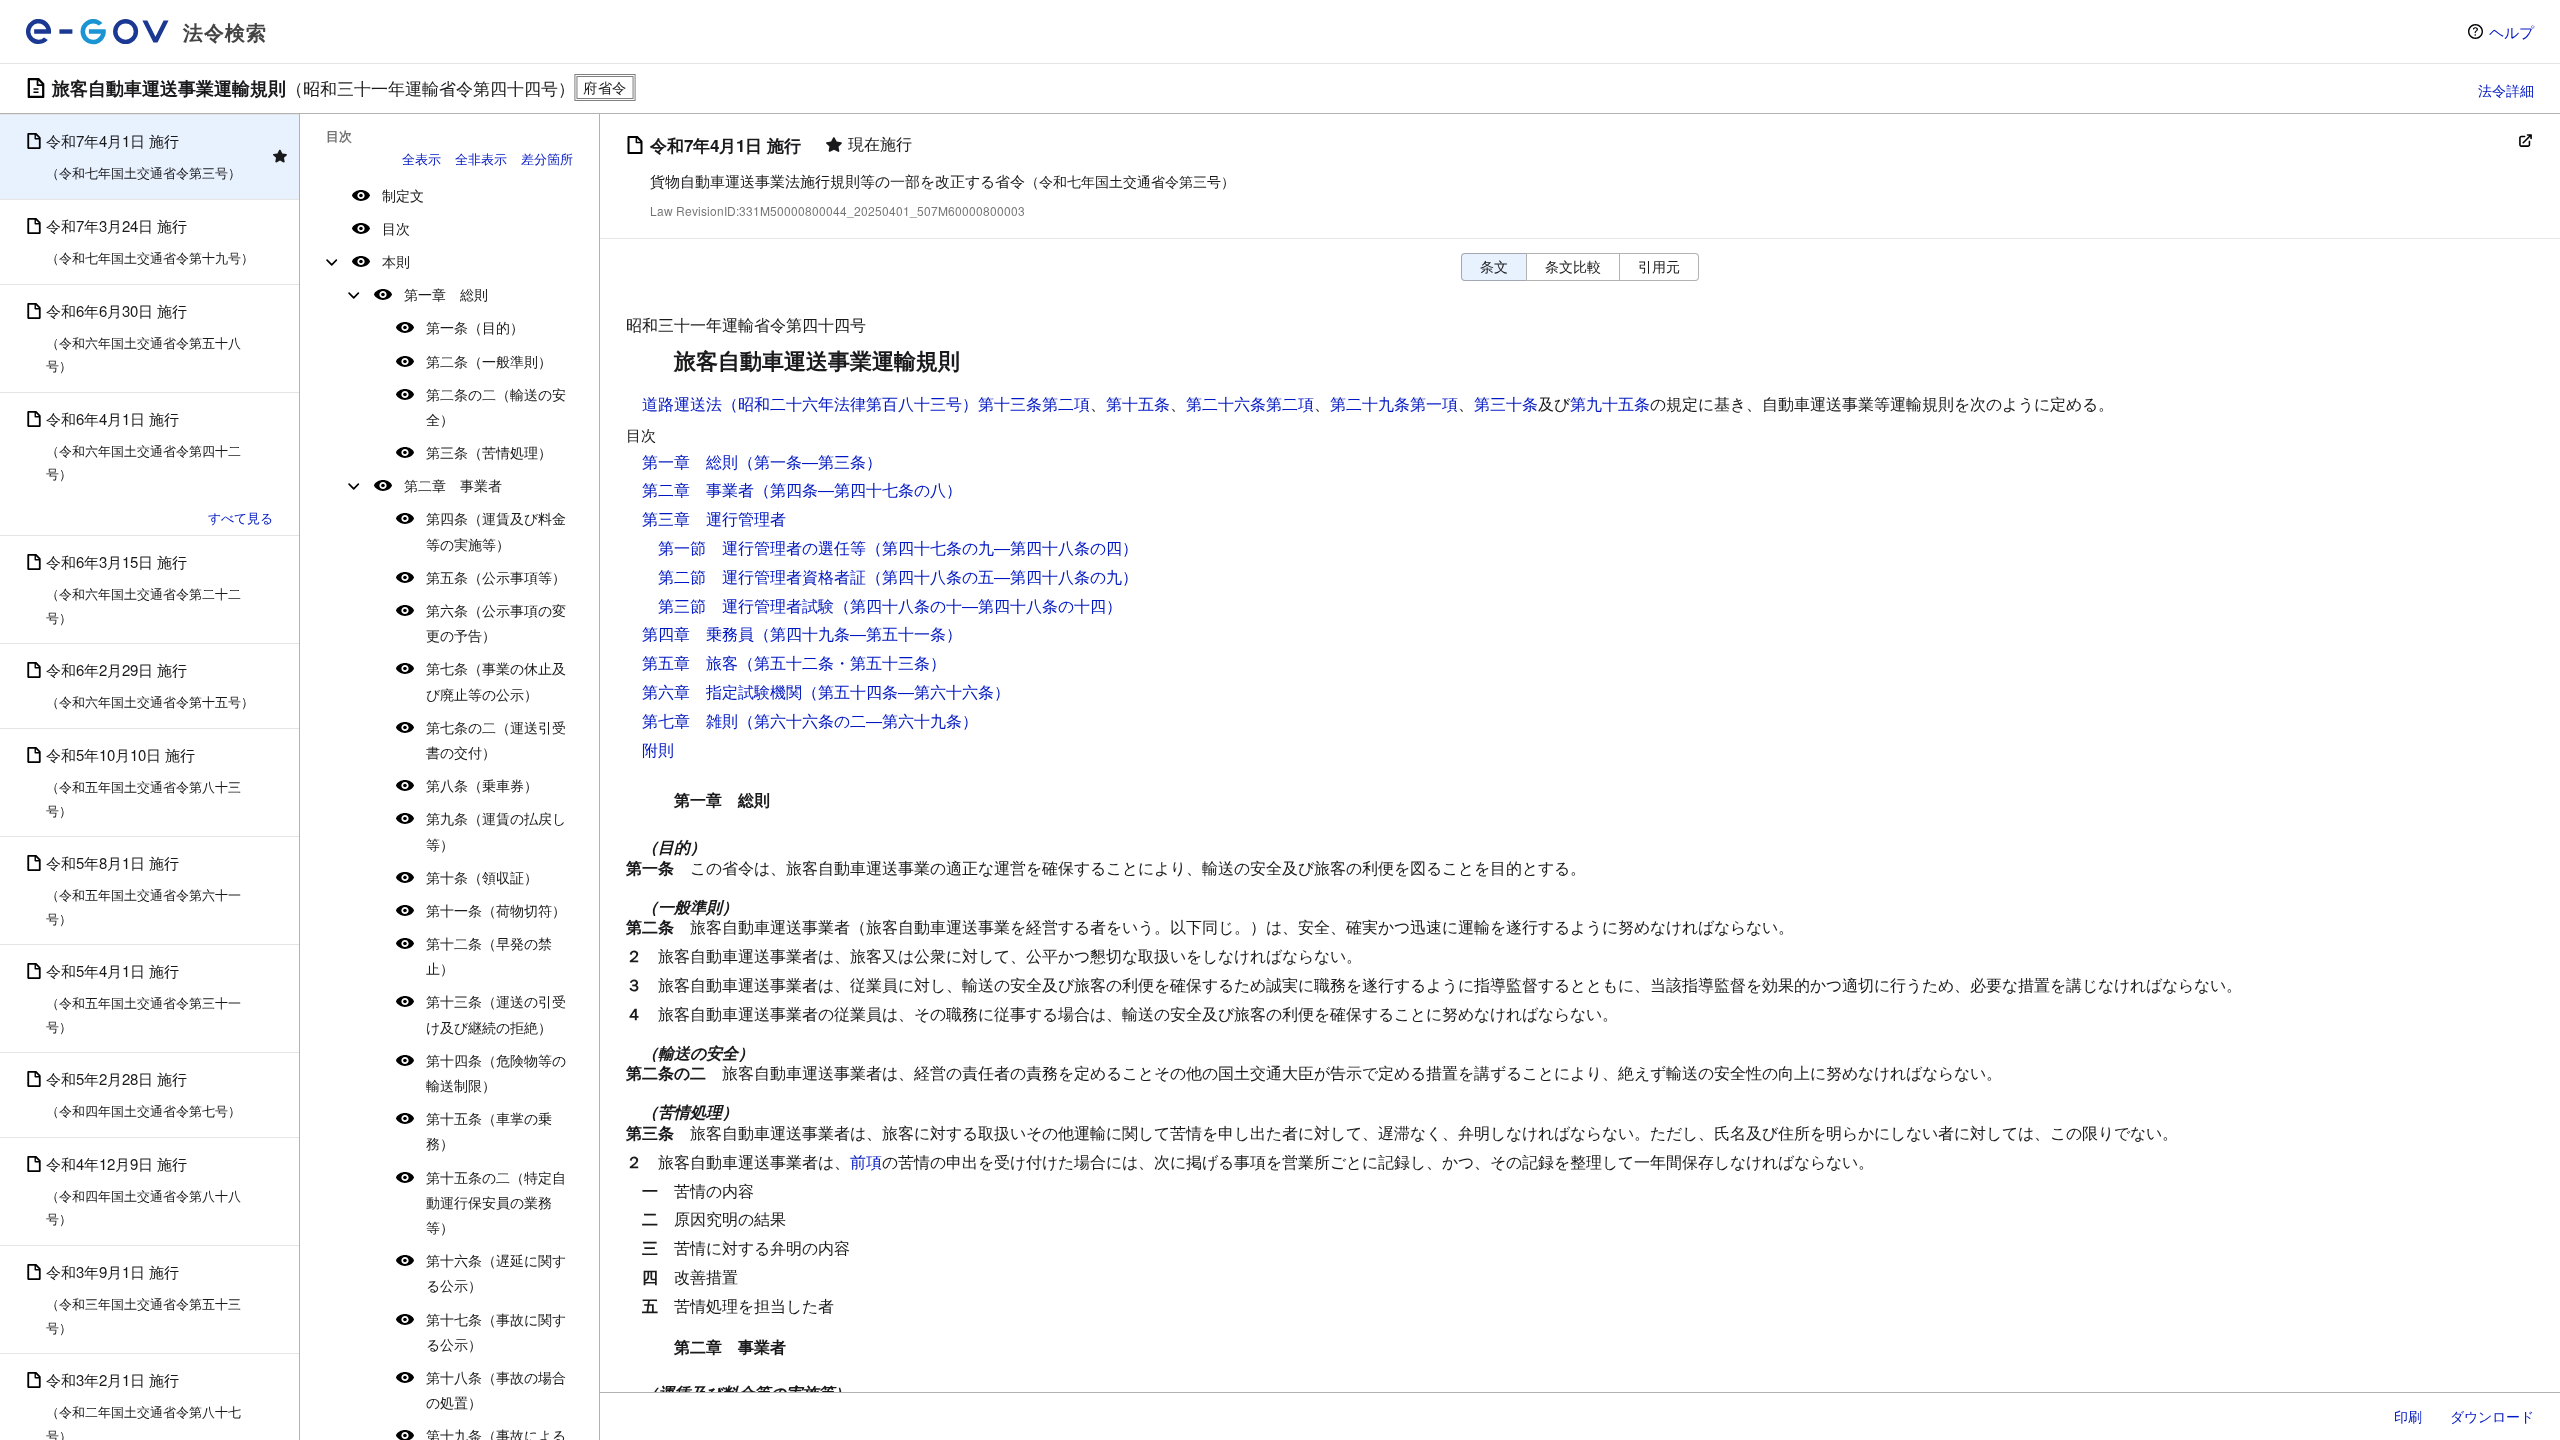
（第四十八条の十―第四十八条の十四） (978, 605)
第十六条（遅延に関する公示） (496, 1272)
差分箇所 (547, 158)
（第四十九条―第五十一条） (858, 633)
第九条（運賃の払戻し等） (496, 830)
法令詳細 (2506, 90)
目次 (396, 228)
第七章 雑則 (690, 720)
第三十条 (1506, 403)
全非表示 (481, 158)
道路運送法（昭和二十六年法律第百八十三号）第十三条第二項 (866, 403)
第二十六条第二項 (1250, 403)
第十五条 (1138, 403)
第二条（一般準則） (489, 361)
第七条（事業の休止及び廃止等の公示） (496, 680)
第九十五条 (1610, 403)
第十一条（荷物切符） (496, 910)
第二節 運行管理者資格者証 (762, 576)
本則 (396, 261)
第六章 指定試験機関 (722, 691)
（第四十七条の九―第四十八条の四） (1002, 547)
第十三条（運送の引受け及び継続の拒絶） (496, 1013)
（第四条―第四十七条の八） (858, 489)
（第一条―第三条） (810, 461)
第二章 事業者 (453, 485)
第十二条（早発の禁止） (489, 955)
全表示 (421, 158)
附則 (658, 749)
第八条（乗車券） (482, 785)
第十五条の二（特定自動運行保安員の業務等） (496, 1202)
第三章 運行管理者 (714, 518)
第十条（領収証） (482, 877)
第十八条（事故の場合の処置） (496, 1389)
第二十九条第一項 (1394, 403)
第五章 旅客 (690, 662)
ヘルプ (2511, 31)
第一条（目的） (475, 327)
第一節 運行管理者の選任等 (762, 547)
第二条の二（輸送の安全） (496, 406)
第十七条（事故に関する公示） (496, 1331)
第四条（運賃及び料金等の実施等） (496, 530)
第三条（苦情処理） (489, 452)
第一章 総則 (446, 294)
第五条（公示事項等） (496, 577)
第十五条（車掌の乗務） (489, 1130)
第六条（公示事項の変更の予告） (496, 622)
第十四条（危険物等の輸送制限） (496, 1072)
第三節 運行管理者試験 (746, 605)
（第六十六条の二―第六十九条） (858, 720)
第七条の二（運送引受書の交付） (496, 739)
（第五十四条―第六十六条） (906, 691)
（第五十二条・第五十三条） (842, 662)
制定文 (403, 195)
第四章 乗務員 (698, 633)
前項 (866, 1161)
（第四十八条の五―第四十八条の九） (1002, 576)
